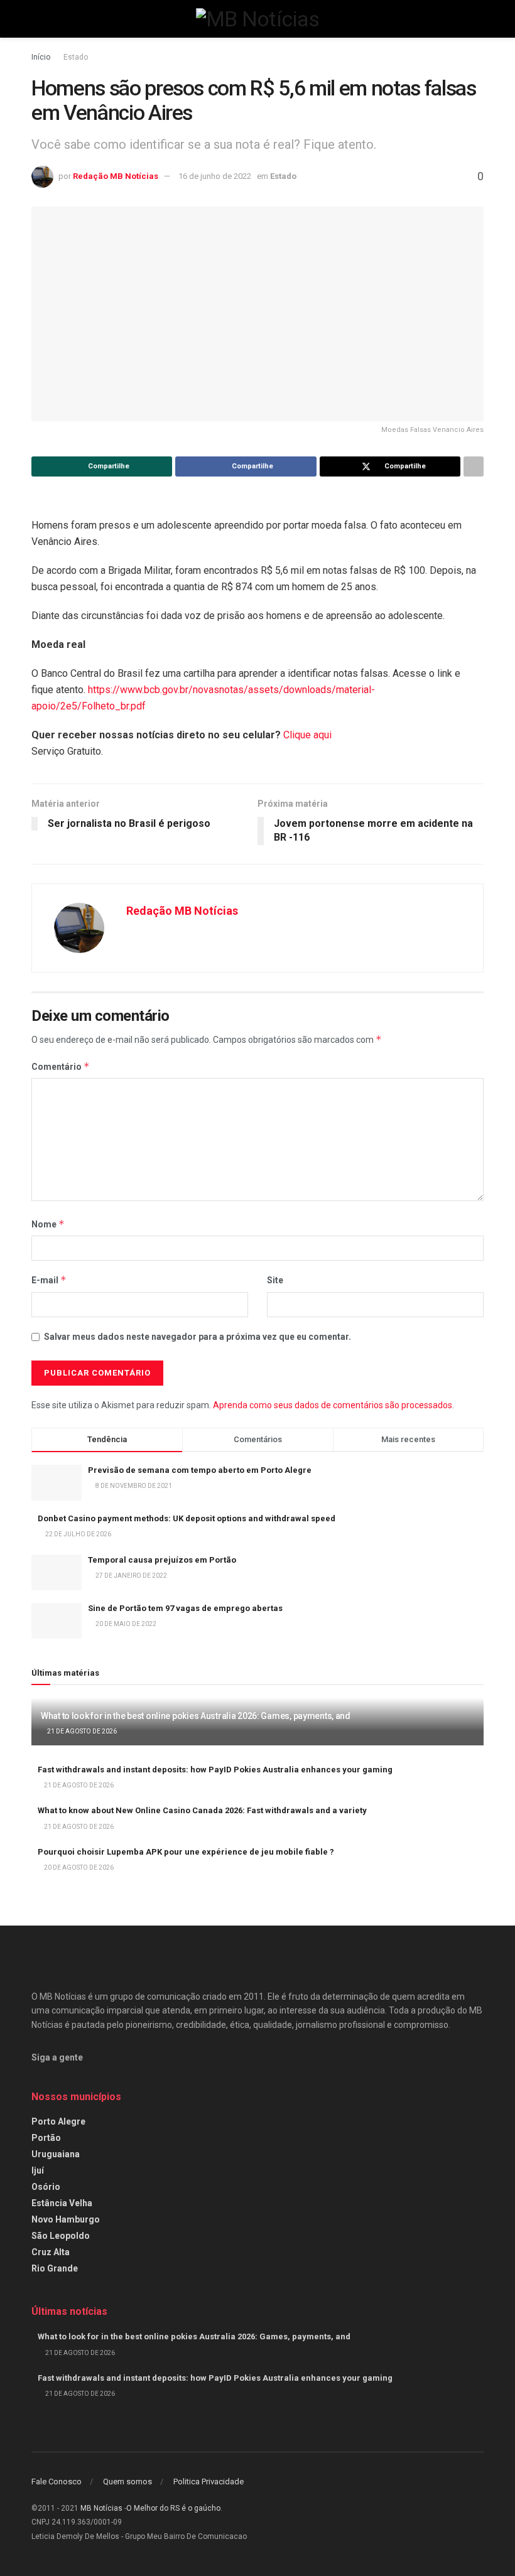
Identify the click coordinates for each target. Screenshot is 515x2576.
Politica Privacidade (209, 2482)
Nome (48, 1224)
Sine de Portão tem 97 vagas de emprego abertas (185, 1608)
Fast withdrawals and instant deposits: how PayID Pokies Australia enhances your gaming (215, 1770)
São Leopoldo (61, 2236)
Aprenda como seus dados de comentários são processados (333, 1405)
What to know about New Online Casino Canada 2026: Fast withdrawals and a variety (202, 1810)
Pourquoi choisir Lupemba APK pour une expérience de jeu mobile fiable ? (186, 1852)
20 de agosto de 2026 (78, 1867)
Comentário (61, 1066)
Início (41, 57)
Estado (76, 57)
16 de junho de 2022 (215, 176)
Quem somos (127, 2482)
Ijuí (38, 2170)
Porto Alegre (58, 2121)
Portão (46, 2138)
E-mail (49, 1280)
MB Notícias (101, 2508)
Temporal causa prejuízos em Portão (162, 1560)
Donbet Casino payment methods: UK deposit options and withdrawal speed (187, 1518)
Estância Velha (62, 2203)
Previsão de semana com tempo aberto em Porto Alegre (200, 1470)
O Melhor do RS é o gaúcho (173, 2508)
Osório (46, 2187)
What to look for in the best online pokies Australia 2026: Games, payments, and (196, 1716)
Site (275, 1280)
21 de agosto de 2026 (81, 1731)
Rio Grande (55, 2268)
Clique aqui (307, 735)
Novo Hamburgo (66, 2219)
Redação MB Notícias (116, 176)
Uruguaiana (56, 2154)
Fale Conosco (57, 2482)
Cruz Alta (51, 2252)
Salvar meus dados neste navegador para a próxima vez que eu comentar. (198, 1337)
